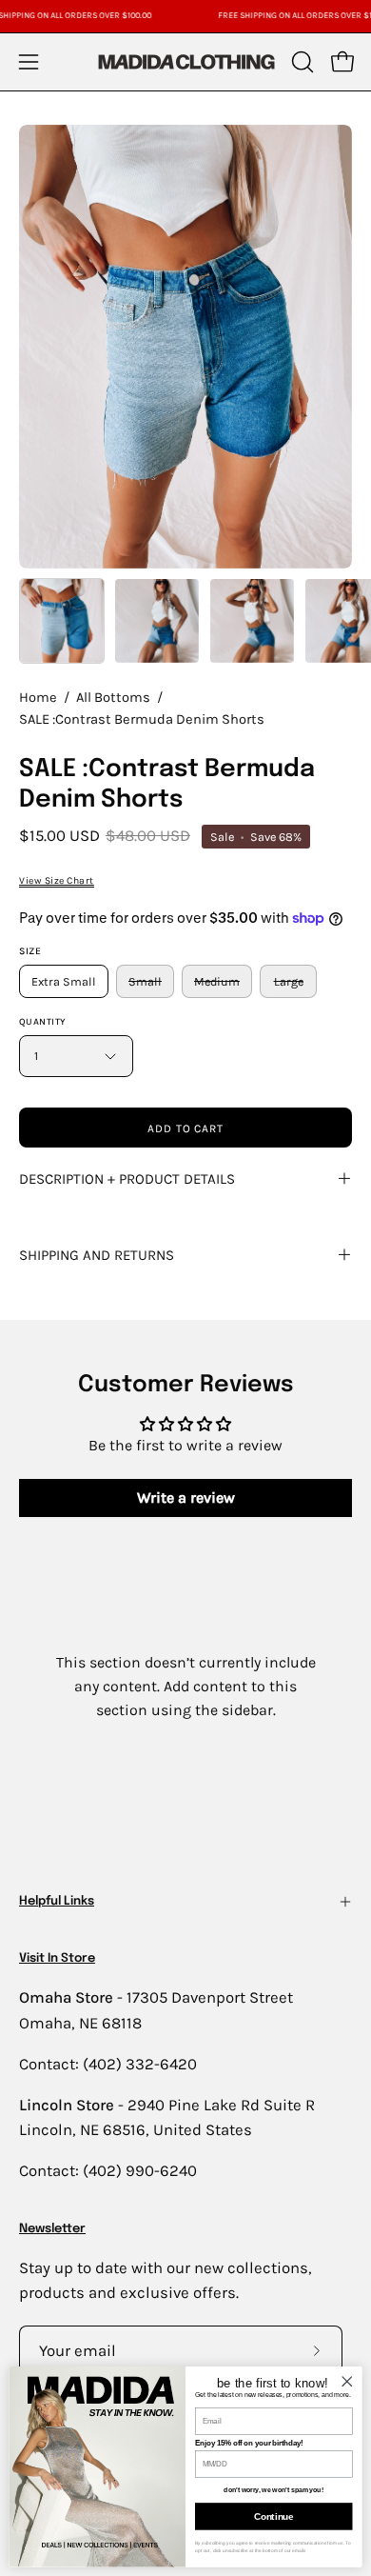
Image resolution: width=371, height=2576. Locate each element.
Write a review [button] (186, 1498)
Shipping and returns (97, 1255)
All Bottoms (113, 698)
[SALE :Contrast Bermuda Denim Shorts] (62, 621)
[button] (301, 62)
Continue (273, 2516)
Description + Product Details (127, 1179)
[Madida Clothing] (185, 61)
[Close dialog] (347, 2381)
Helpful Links (57, 1901)
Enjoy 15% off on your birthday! (249, 2443)
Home (38, 698)
